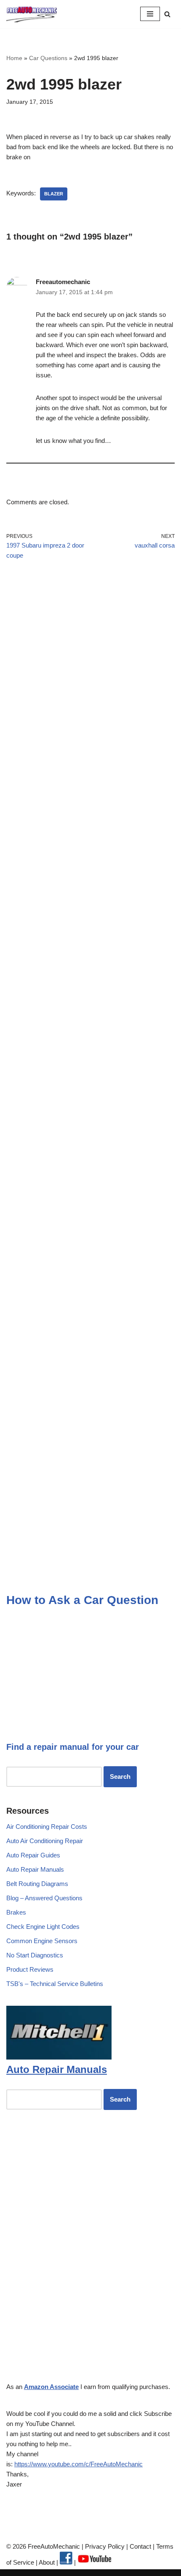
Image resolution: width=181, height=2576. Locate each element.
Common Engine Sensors (42, 1941)
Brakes (16, 1912)
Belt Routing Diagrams (37, 1884)
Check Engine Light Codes (43, 1927)
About (48, 2562)
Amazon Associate (51, 2387)
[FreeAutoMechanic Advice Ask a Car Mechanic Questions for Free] (32, 14)
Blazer (54, 194)
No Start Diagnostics (35, 1955)
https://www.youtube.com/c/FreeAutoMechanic (79, 2464)
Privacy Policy (105, 2546)
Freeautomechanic (63, 282)
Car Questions (48, 58)
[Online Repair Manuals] (59, 2057)
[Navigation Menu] (150, 14)
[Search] (167, 14)
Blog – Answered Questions (44, 1898)
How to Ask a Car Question (82, 1600)
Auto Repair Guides (33, 1855)
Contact (140, 2546)
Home (14, 58)
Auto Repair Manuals (35, 1869)
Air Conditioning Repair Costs (47, 1827)
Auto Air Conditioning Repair (45, 1841)
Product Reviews (30, 1969)
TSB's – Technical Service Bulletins (55, 1984)
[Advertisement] (90, 676)
